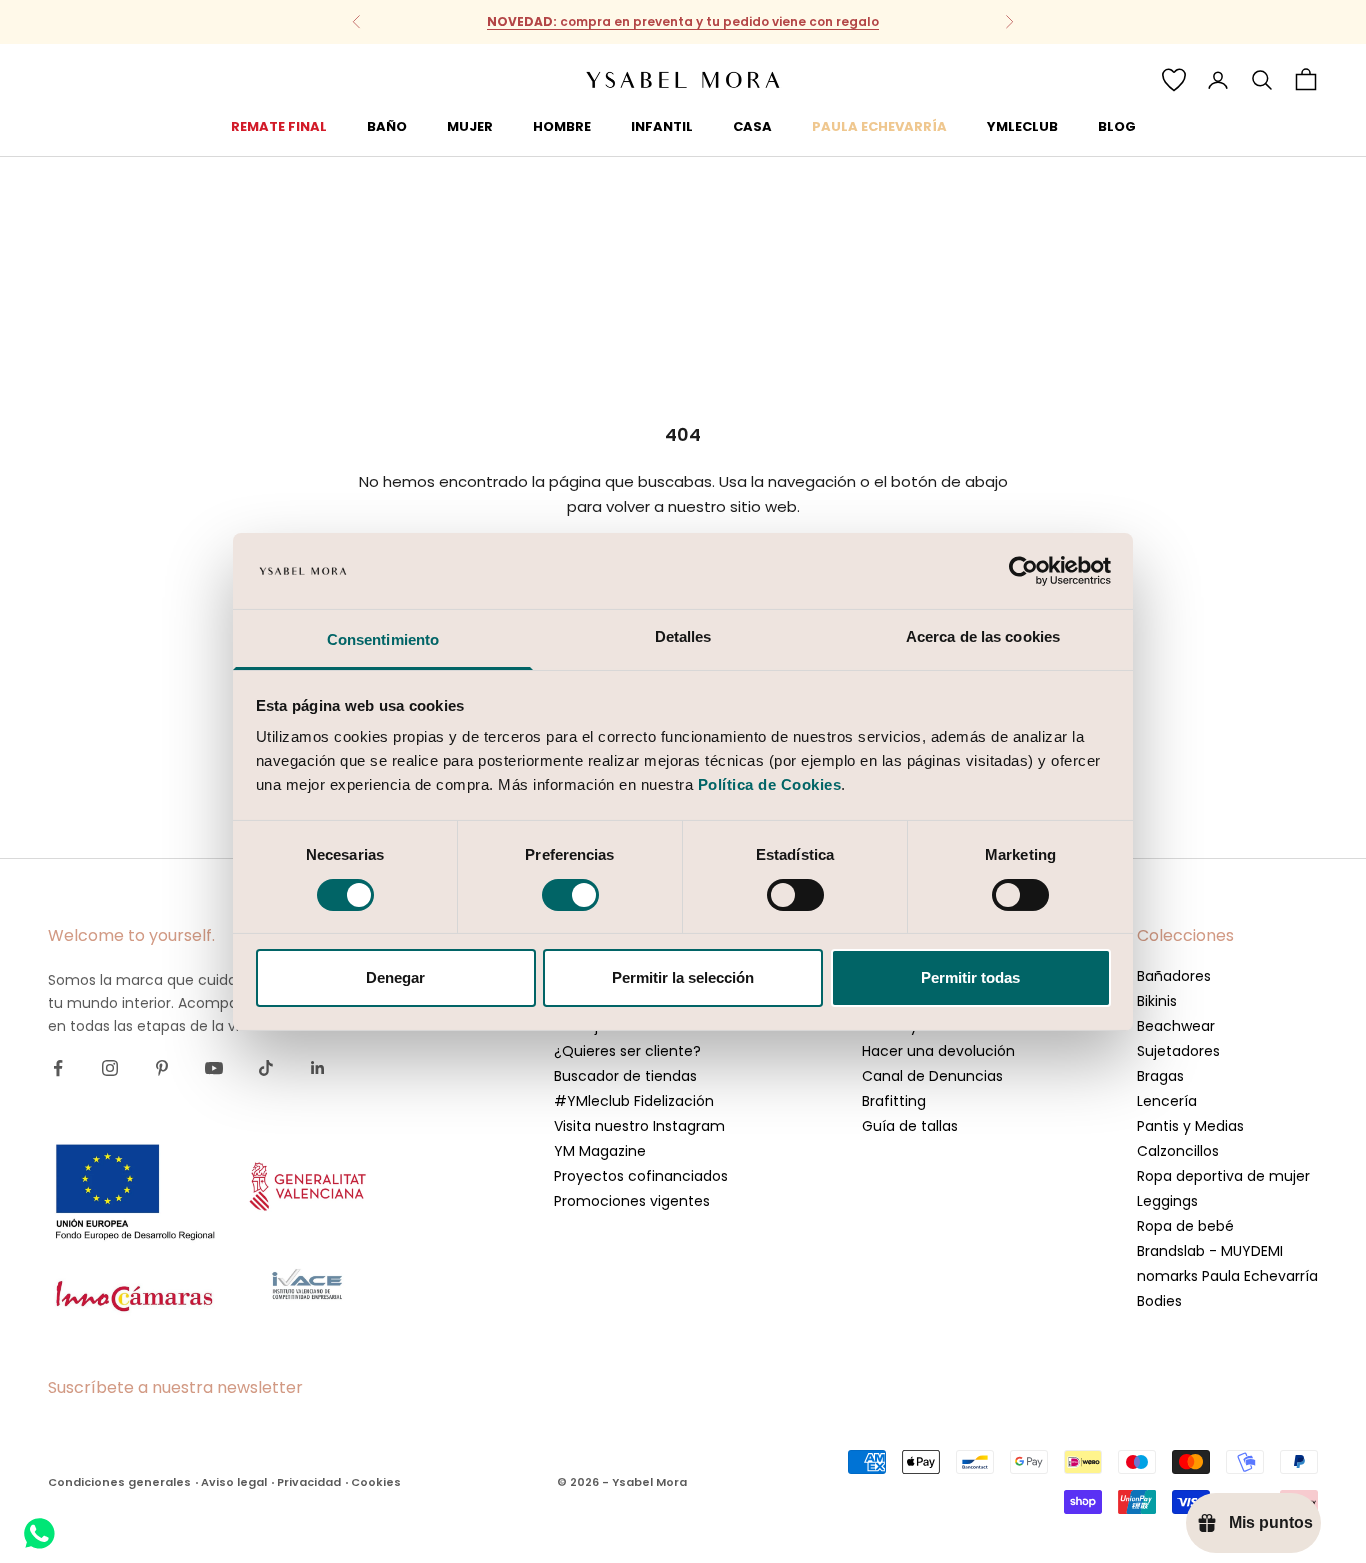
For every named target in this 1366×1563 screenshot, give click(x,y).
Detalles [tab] (683, 636)
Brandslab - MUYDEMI (1210, 1251)
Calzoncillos (1178, 1151)
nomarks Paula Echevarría (1227, 1276)
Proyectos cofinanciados (641, 1176)
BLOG (1117, 126)
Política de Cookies (770, 784)
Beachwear (1176, 1026)
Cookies (376, 1482)
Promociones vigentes (632, 1201)
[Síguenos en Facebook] (58, 1068)
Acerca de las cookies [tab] (983, 636)
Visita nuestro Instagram (639, 1126)
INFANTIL (662, 126)
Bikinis (1157, 1001)
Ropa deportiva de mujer (1223, 1176)
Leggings (1167, 1201)
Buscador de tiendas (625, 1076)
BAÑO (387, 126)
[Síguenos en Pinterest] (162, 1068)
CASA (752, 126)
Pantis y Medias (1190, 1126)
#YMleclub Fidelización (634, 1101)
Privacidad (309, 1482)
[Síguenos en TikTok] (266, 1068)
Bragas (1160, 1076)
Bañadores (1174, 976)
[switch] (570, 895)
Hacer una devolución (938, 1051)
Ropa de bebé (1185, 1226)
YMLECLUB (1022, 126)
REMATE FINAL (279, 126)
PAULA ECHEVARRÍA (879, 126)
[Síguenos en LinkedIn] (318, 1068)
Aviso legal (234, 1482)
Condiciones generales (119, 1482)
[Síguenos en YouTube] (214, 1068)
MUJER (470, 126)
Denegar (395, 977)
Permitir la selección (683, 977)
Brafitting (894, 1101)
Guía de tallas (910, 1126)
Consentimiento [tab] (383, 639)
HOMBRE (562, 126)
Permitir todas (970, 977)
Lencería (1167, 1101)
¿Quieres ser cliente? (627, 1051)
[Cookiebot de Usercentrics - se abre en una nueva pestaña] (1023, 571)
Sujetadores (1178, 1051)
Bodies (1159, 1301)
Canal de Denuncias (932, 1076)
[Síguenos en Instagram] (110, 1068)
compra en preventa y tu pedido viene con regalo (683, 11)
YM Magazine (600, 1151)
